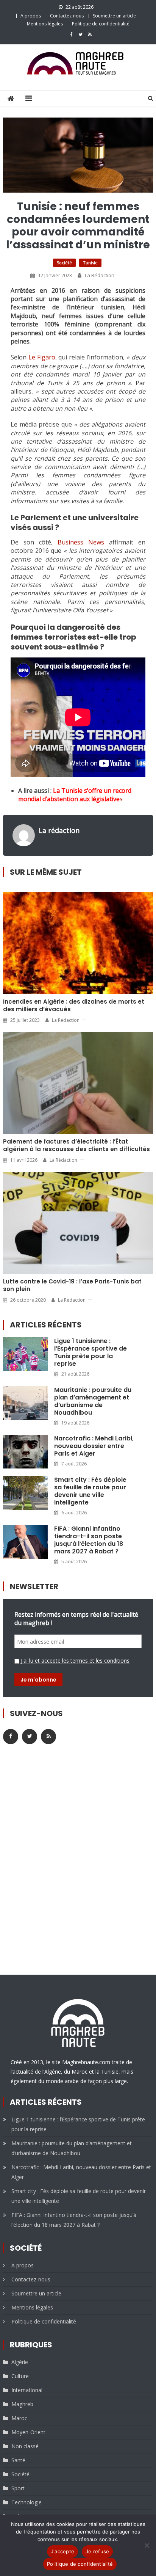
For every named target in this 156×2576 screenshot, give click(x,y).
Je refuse (97, 2551)
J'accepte (62, 2551)
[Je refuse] (147, 2545)
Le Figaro (42, 357)
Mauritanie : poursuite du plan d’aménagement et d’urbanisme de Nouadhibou (93, 1401)
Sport (18, 2488)
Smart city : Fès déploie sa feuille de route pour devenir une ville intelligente (90, 1491)
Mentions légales (45, 24)
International (27, 2390)
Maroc (19, 2418)
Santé (18, 2460)
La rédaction (100, 275)
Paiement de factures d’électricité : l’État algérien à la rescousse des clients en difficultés (76, 1145)
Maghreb (22, 2404)
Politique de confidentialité (101, 24)
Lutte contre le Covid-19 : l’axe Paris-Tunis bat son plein (72, 1285)
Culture (20, 2376)
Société (64, 263)
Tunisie (90, 263)
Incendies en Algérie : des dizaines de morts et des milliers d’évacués (74, 1006)
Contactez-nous (67, 16)
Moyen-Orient (28, 2432)
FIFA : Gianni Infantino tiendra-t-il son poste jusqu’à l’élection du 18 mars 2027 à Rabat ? (89, 1540)
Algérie (20, 2362)
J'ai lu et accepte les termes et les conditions (75, 1661)
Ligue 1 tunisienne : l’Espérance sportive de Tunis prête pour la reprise (90, 1352)
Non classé (25, 2446)
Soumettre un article (114, 16)
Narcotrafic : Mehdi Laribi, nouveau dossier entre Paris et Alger (94, 1446)
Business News (81, 542)
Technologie (27, 2502)
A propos (31, 16)
